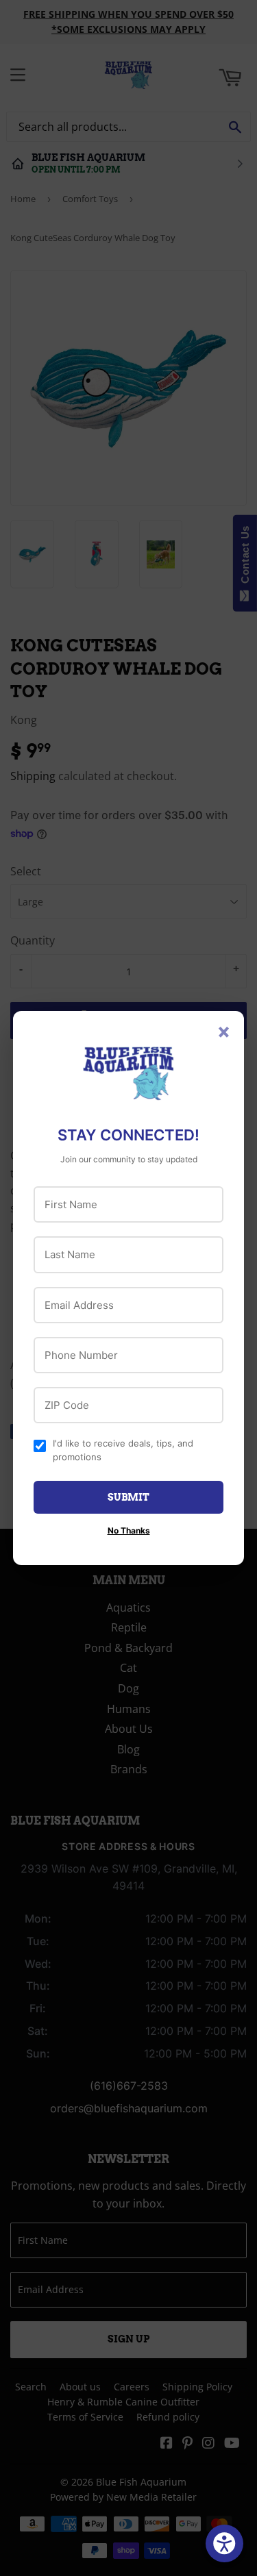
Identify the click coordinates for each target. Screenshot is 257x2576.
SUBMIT (128, 1497)
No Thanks (129, 1530)
